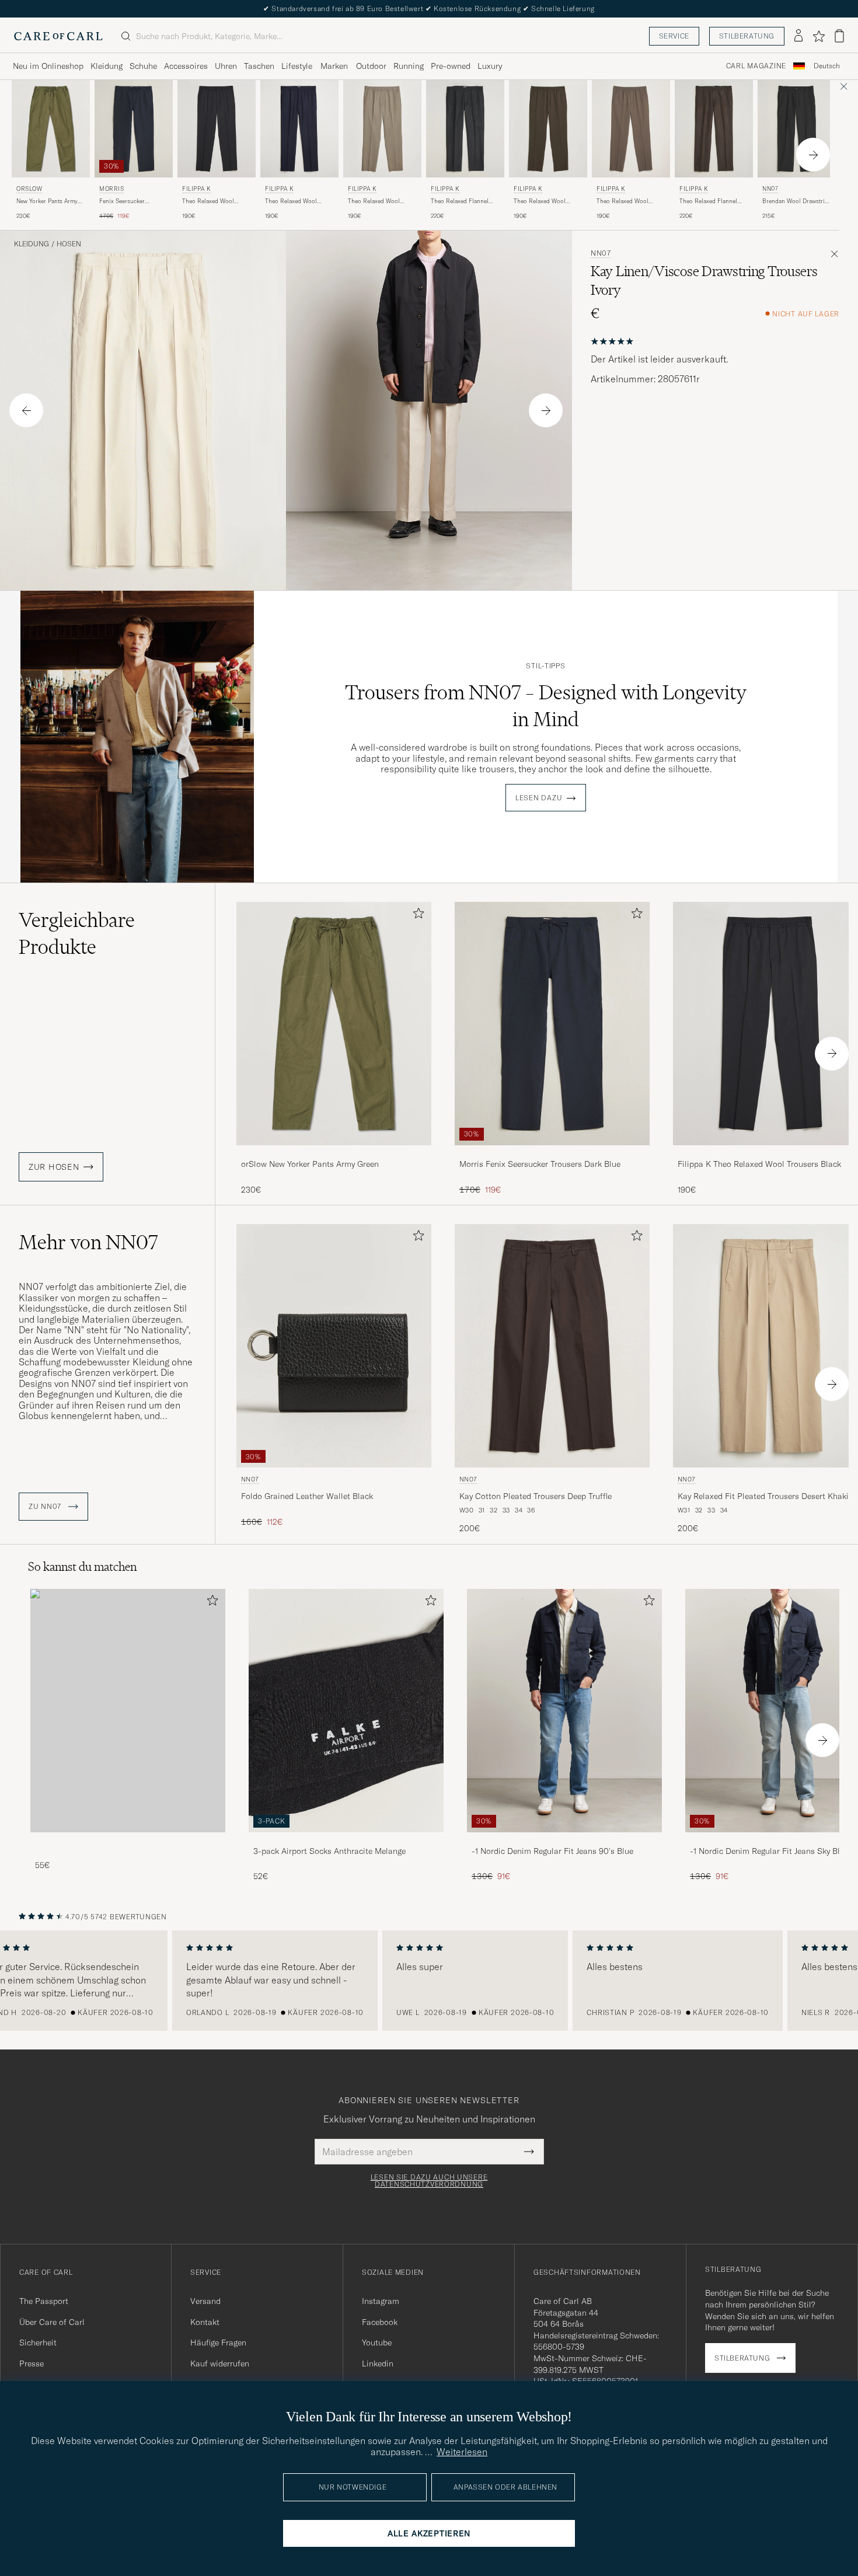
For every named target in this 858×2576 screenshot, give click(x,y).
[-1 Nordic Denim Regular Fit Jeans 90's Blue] (564, 1840)
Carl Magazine (756, 66)
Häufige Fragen (218, 2343)
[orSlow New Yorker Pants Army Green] (334, 1153)
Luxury (490, 66)
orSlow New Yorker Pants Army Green (310, 1164)
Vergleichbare (77, 933)
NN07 (770, 189)
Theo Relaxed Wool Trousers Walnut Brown (545, 201)
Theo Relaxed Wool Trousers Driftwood (622, 201)
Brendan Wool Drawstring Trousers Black (797, 201)
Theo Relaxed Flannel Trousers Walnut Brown (711, 201)
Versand (205, 2301)
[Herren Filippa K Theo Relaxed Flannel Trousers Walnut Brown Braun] (714, 129)
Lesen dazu (539, 798)
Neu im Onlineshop (48, 66)
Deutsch (827, 66)
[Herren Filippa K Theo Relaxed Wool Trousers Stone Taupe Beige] (382, 129)
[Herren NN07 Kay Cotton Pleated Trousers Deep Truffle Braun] (552, 1346)
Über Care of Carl (52, 2322)
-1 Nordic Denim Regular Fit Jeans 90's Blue (552, 1851)
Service (674, 36)
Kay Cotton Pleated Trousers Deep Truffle (536, 1496)
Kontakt (205, 2322)
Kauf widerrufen (220, 2364)
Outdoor (371, 66)
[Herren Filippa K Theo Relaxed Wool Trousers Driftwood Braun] (631, 129)
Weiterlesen (462, 2452)
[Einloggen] (798, 36)
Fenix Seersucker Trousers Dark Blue (125, 201)
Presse (32, 2364)
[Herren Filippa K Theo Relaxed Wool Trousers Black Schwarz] (217, 129)
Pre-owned (451, 66)
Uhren (226, 66)
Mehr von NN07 (88, 1242)
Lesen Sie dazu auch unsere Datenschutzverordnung (429, 2181)
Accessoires (186, 66)
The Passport (44, 2301)
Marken (334, 66)
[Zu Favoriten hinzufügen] (416, 916)
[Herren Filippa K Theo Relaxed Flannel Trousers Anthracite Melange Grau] (465, 129)
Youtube (377, 2343)
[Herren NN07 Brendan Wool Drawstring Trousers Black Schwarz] (797, 129)
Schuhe (143, 66)
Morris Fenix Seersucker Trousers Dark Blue (540, 1164)
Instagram (381, 2301)
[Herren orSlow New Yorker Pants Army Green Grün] (51, 129)
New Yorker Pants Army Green (47, 201)
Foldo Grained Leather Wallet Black (307, 1496)
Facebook (380, 2322)
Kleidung (107, 66)
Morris (112, 189)
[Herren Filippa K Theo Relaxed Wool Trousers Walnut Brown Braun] (548, 129)
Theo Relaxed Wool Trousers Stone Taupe (377, 201)
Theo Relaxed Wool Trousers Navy (291, 201)
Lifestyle (297, 66)
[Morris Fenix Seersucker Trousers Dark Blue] (552, 1153)
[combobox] (827, 66)
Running (409, 66)
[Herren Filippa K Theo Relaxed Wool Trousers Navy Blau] (299, 129)
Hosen (69, 244)
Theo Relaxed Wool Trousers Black (208, 201)
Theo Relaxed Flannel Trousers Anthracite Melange (460, 201)
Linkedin (378, 2364)
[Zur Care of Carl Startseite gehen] (58, 36)
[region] (429, 1981)
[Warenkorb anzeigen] (839, 36)
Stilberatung (747, 36)
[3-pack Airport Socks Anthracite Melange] (346, 1840)
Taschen (259, 66)
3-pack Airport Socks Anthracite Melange (329, 1851)
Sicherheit (38, 2343)
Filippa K (196, 189)
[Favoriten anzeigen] (819, 36)
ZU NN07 (46, 1507)
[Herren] (128, 1711)
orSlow (29, 189)
